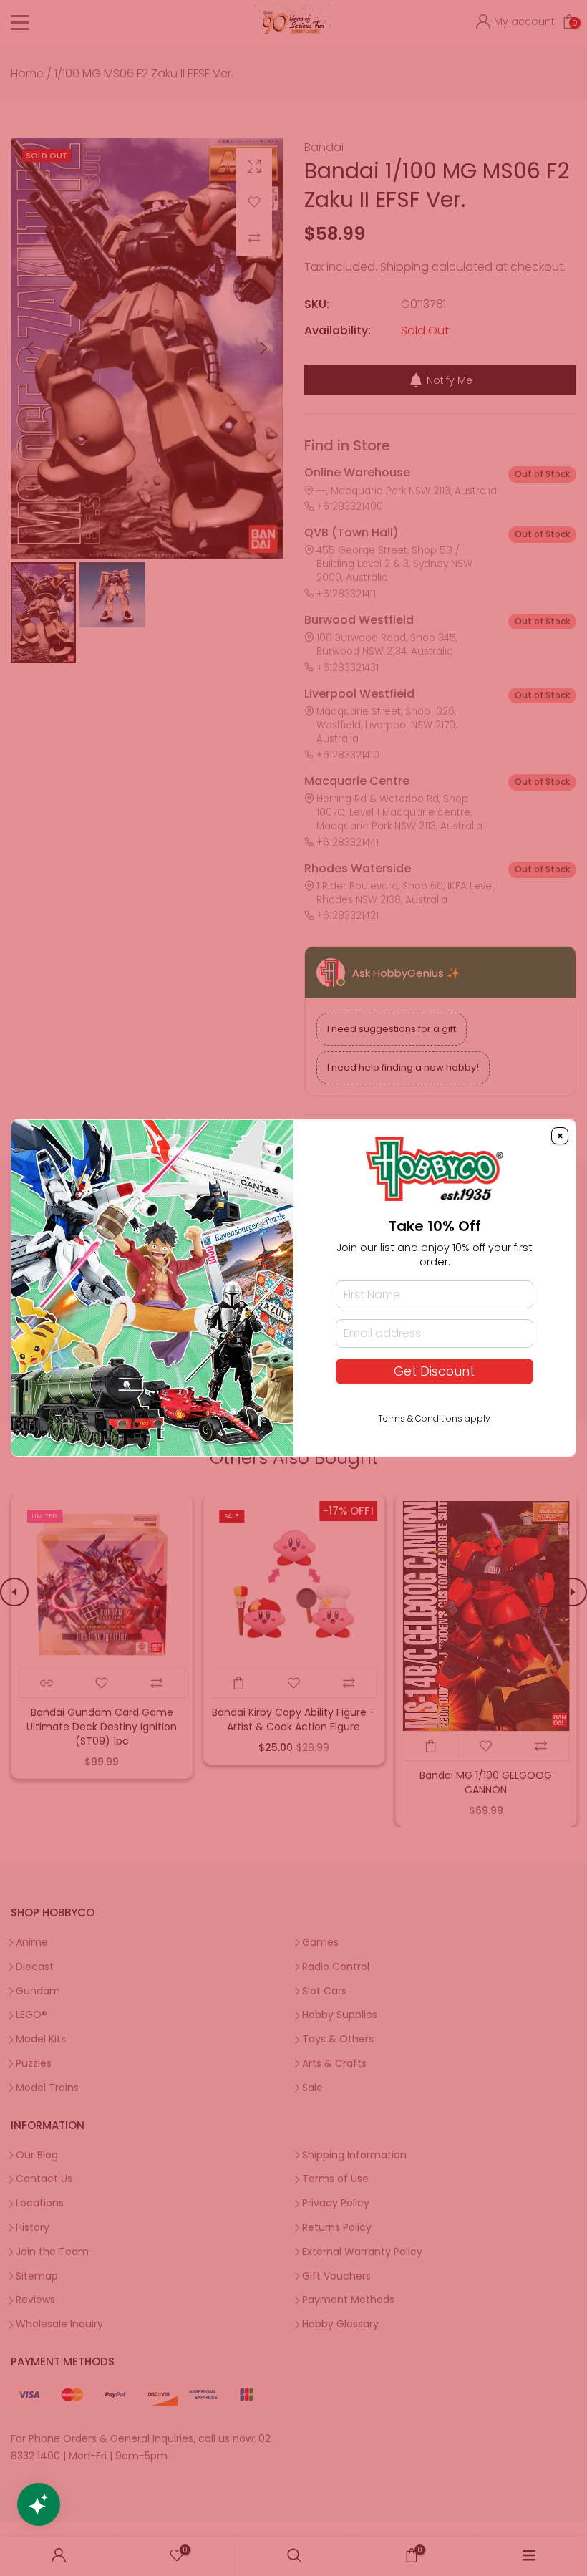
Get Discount (434, 1371)
